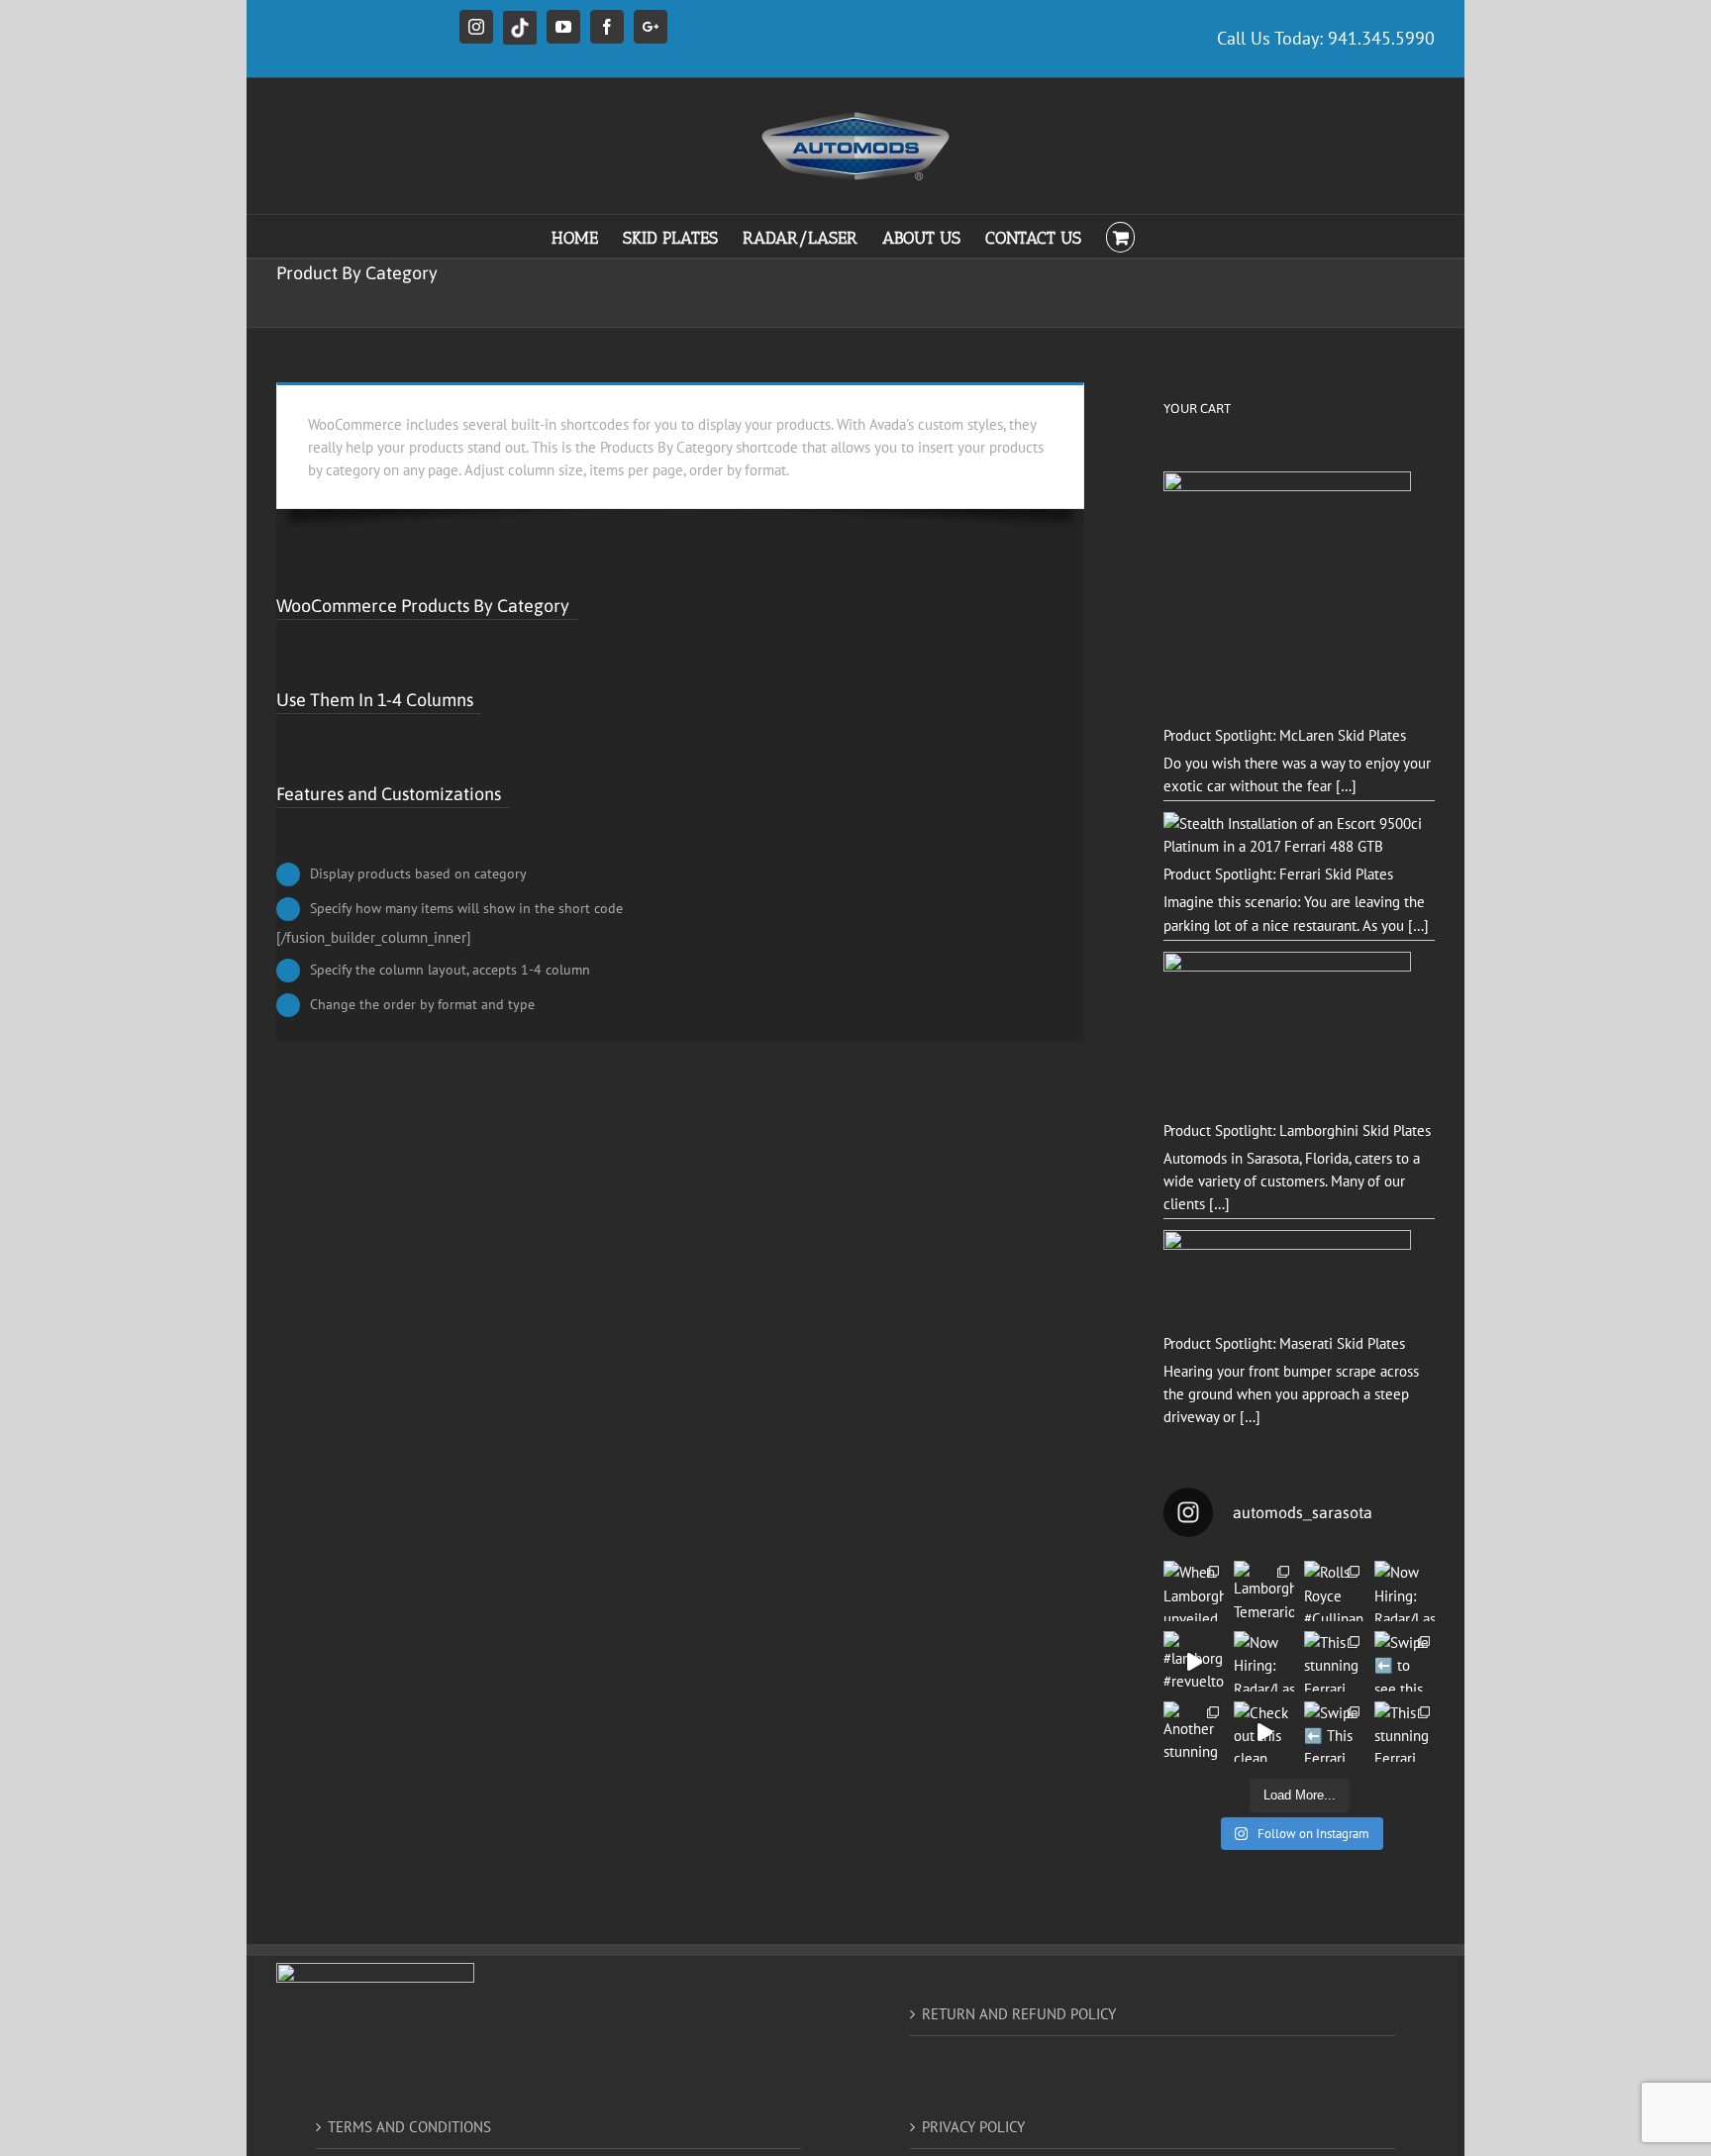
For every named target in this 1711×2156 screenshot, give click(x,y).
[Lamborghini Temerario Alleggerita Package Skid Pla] (1264, 1591)
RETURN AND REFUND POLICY (1019, 2014)
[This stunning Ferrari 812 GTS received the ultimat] (1334, 1661)
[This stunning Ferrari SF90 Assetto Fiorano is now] (1405, 1732)
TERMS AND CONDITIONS (409, 2127)
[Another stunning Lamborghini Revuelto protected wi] (1194, 1732)
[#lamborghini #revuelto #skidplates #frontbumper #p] (1194, 1661)
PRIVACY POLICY (973, 2127)
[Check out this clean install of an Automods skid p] (1264, 1732)
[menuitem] (587, 236)
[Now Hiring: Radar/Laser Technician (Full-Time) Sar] (1264, 1661)
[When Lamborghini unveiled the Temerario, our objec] (1194, 1591)
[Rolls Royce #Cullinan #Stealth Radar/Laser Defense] (1334, 1591)
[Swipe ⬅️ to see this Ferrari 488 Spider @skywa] (1405, 1661)
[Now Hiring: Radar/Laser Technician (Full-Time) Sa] (1405, 1591)
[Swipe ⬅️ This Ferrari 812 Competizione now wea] (1334, 1732)
